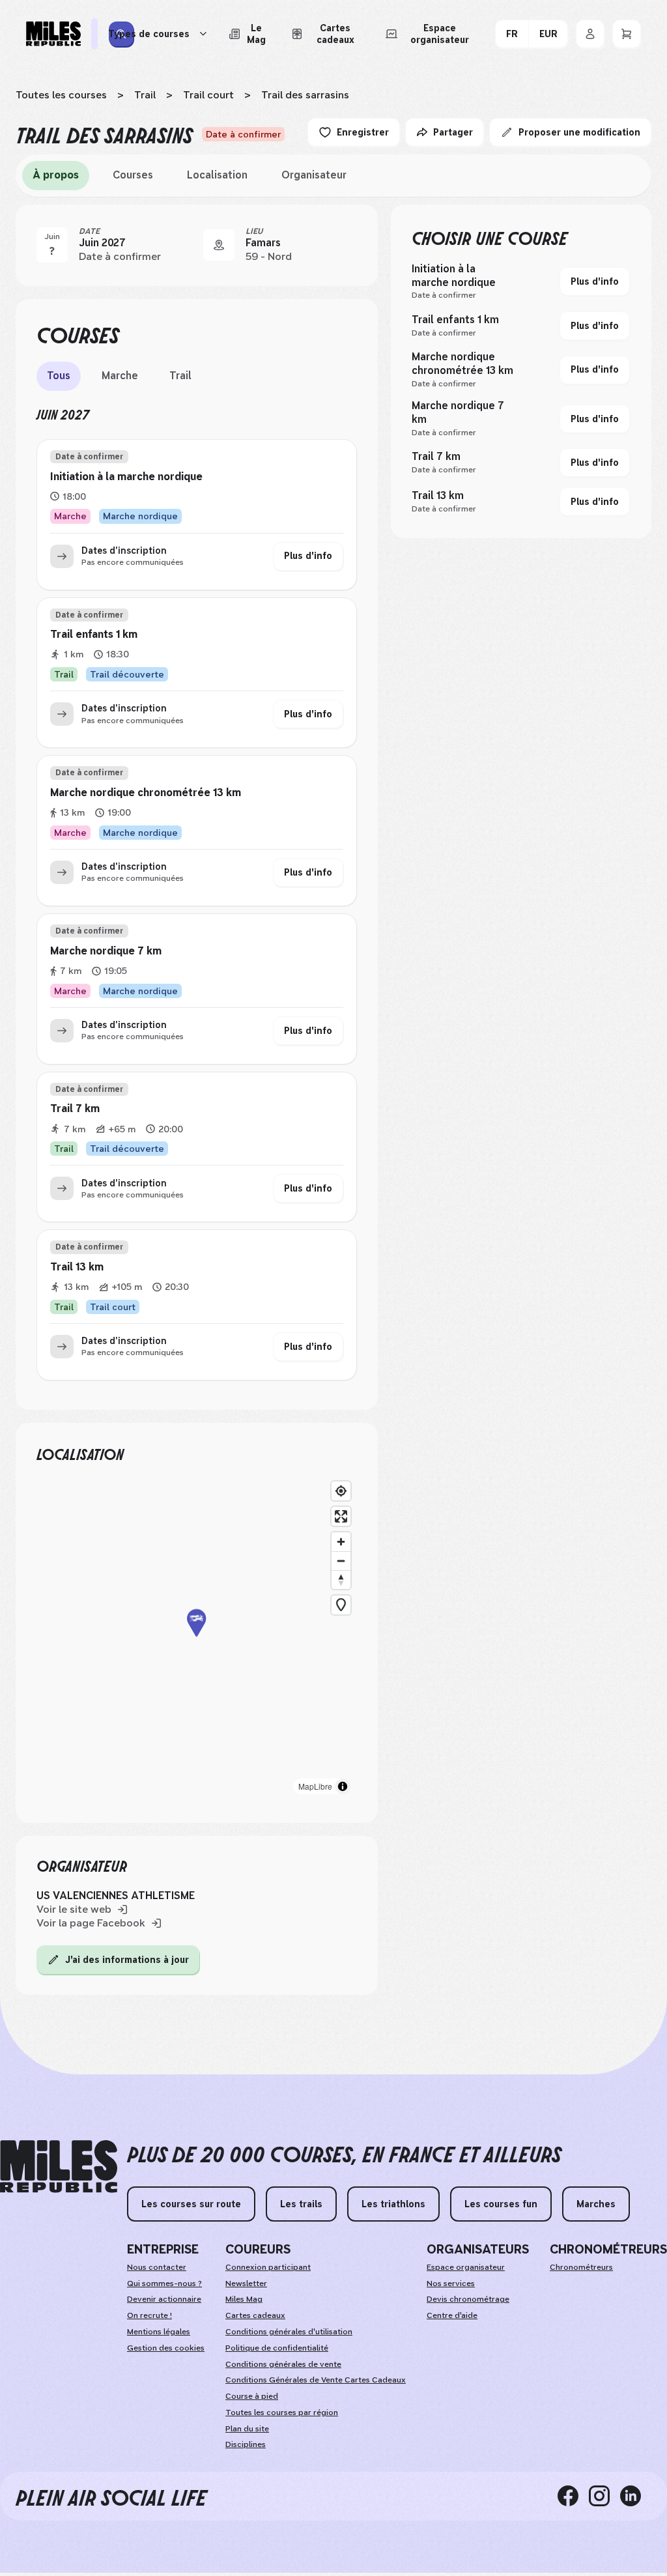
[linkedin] (636, 2496)
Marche (120, 376)
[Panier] (627, 34)
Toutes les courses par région (282, 2412)
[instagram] (604, 2496)
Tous (59, 376)
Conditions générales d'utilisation (289, 2332)
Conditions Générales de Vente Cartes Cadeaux (316, 2380)
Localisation (217, 175)
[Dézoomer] (341, 1561)
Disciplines (246, 2444)
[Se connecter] (590, 34)
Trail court (208, 95)
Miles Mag (244, 2299)
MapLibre (315, 1786)
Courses (133, 175)
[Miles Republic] (53, 34)
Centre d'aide (452, 2315)
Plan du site (247, 2429)
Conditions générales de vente (283, 2364)
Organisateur (314, 175)
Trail (145, 95)
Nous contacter (157, 2267)
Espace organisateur (466, 2267)
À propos (56, 175)
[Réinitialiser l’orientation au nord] (341, 1580)
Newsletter (246, 2283)
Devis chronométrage (468, 2299)
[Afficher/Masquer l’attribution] (343, 1786)
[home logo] (59, 2167)
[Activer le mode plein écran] (341, 1516)
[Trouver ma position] (341, 1491)
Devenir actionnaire (164, 2299)
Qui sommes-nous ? (164, 2283)
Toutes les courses (61, 95)
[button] (197, 1638)
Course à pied (252, 2396)
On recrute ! (149, 2315)
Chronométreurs (581, 2267)
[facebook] (573, 2496)
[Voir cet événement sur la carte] (219, 245)
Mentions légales (159, 2332)
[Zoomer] (341, 1542)
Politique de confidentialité (277, 2348)
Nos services (451, 2283)
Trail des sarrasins (305, 95)
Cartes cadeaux (255, 2315)
